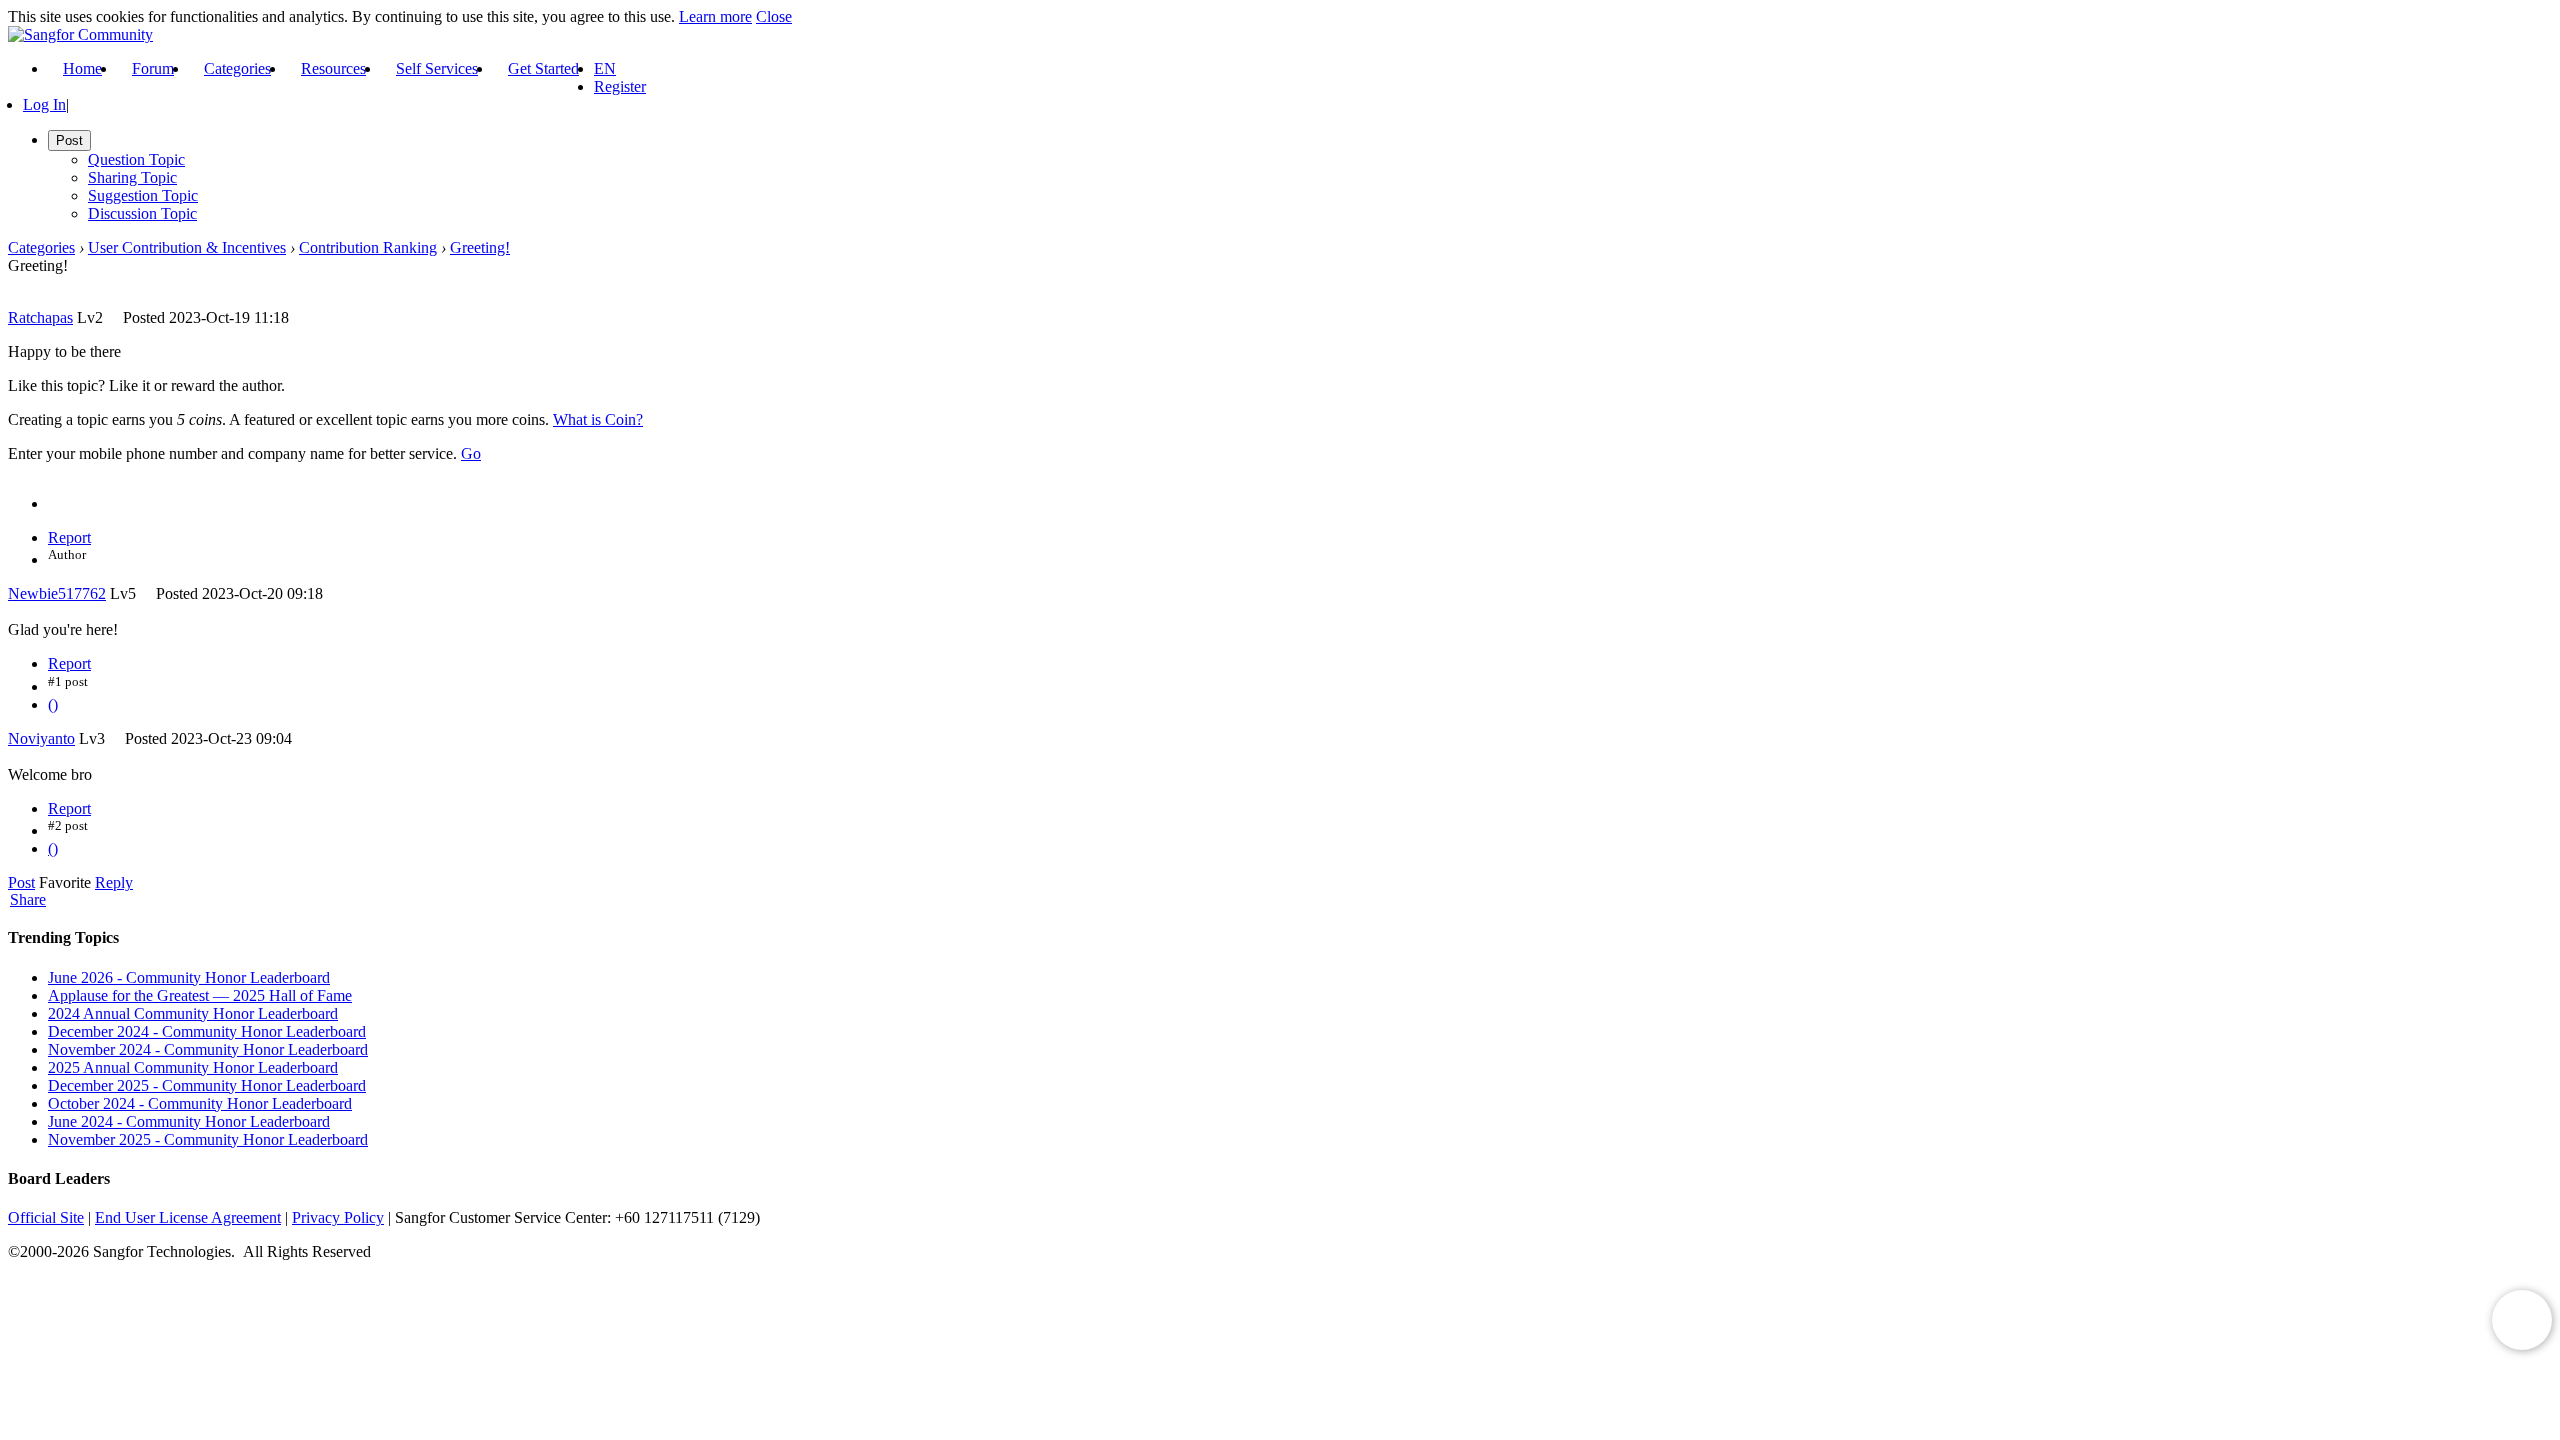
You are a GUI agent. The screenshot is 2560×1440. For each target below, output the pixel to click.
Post (21, 882)
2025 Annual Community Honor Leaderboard (193, 1067)
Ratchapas (40, 317)
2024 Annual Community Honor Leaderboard (193, 1013)
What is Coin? (598, 419)
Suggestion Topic (143, 195)
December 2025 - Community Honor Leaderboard (207, 1085)
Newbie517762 (57, 593)
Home (82, 68)
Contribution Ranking (368, 247)
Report (69, 537)
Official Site (46, 1217)
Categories (237, 68)
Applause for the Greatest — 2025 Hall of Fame (200, 995)
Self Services (437, 68)
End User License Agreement (188, 1217)
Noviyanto (41, 738)
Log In (44, 104)
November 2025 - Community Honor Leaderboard (208, 1139)
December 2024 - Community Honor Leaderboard (207, 1031)
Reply (114, 882)
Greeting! (480, 247)
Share (28, 900)
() (53, 704)
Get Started (543, 68)
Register (620, 86)
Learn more (715, 16)
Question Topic (136, 159)
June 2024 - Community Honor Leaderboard (189, 1121)
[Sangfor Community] (80, 34)
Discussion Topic (142, 213)
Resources (333, 68)
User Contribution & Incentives (187, 247)
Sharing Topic (132, 177)
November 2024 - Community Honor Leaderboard (208, 1049)
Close (774, 16)
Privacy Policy (338, 1217)
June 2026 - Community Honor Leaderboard (189, 977)
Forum (153, 68)
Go (471, 453)
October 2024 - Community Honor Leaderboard (200, 1103)
